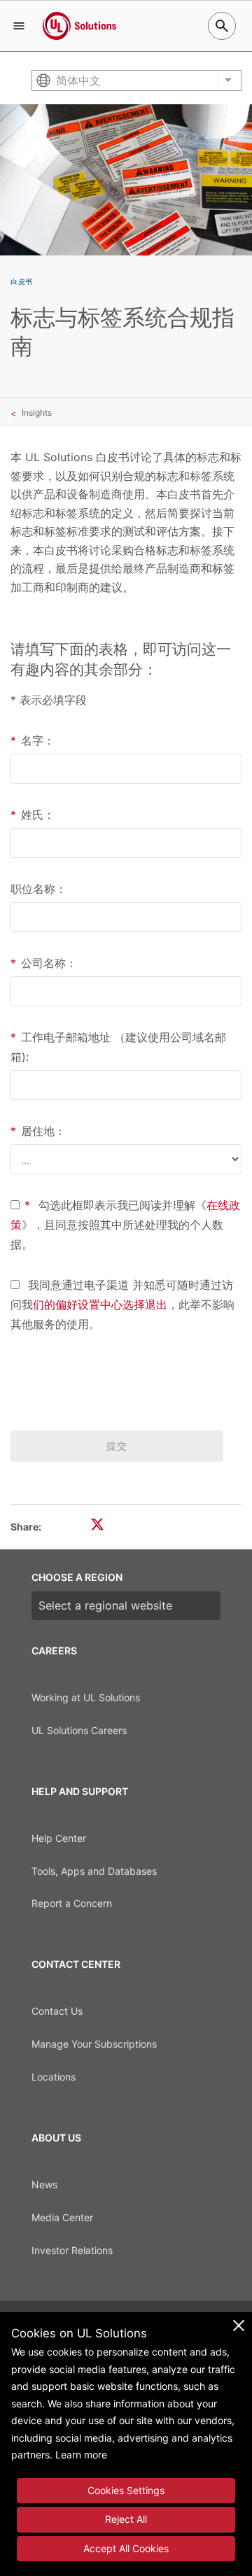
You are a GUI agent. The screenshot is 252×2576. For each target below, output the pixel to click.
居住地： (38, 1131)
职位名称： (38, 889)
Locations (54, 2077)
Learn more (81, 2455)
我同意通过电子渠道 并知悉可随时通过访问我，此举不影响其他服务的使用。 (122, 1304)
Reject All (126, 2519)
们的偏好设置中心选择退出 (100, 1304)
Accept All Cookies (126, 2548)
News (44, 2184)
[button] (19, 26)
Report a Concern (72, 1903)
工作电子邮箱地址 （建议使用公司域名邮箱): (118, 1047)
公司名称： (44, 963)
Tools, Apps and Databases (94, 1871)
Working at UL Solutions (86, 1697)
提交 (117, 1445)
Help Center (59, 1838)
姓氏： (33, 815)
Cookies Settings (126, 2490)
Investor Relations (72, 2250)
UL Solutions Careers (79, 1730)
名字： (33, 740)
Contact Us (57, 2011)
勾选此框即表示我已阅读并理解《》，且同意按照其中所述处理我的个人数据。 (125, 1225)
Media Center (62, 2217)
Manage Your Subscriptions (94, 2044)
